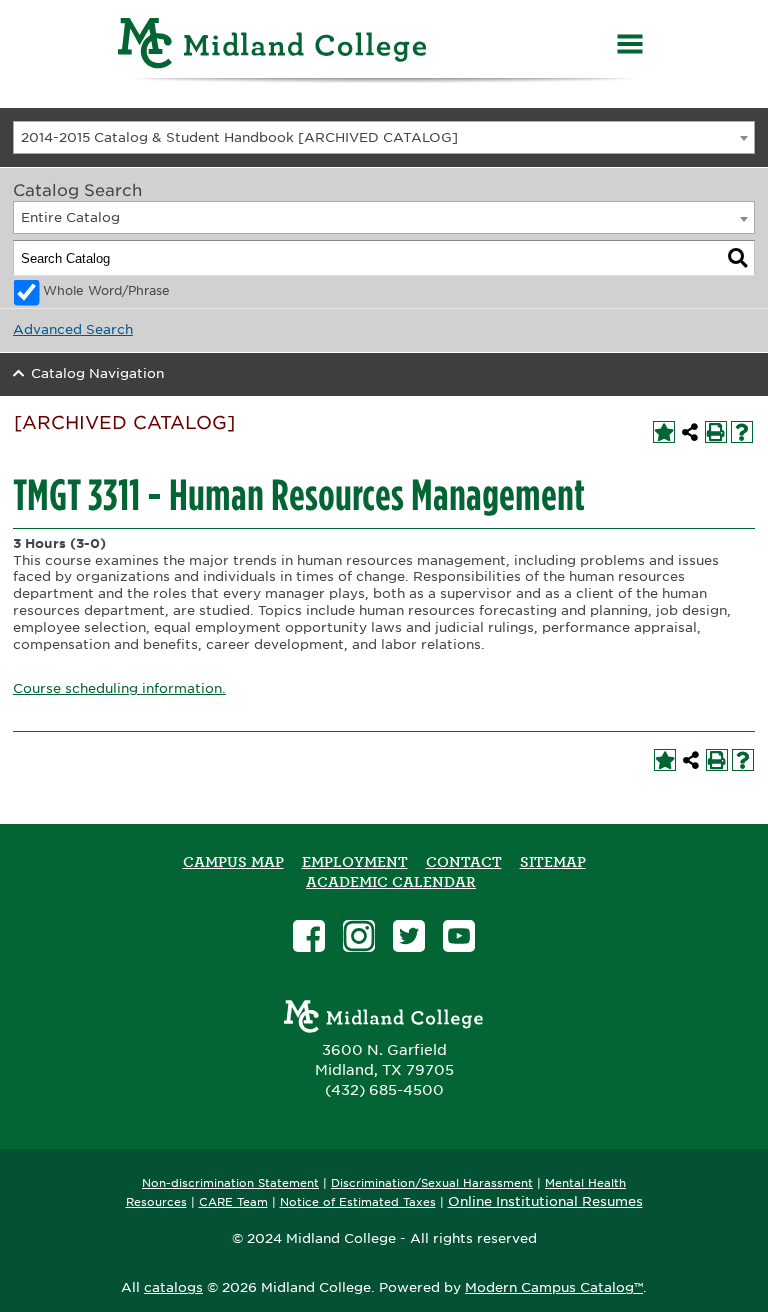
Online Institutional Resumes (545, 1201)
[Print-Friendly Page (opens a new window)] (716, 432)
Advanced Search (73, 329)
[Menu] (630, 46)
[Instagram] (359, 938)
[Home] (273, 46)
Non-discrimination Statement (230, 1183)
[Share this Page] (690, 432)
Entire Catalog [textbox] (70, 217)
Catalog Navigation (97, 373)
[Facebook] (309, 938)
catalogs (173, 1287)
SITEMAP (553, 862)
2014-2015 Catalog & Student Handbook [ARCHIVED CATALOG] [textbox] (239, 137)
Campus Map (233, 862)
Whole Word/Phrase (106, 291)
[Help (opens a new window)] (742, 432)
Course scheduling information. (119, 688)
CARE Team (233, 1202)
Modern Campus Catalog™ (554, 1287)
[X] (409, 938)
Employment (355, 862)
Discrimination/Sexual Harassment (432, 1183)
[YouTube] (459, 938)
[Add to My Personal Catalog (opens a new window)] (664, 432)
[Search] (738, 258)
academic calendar (391, 882)
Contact (464, 862)
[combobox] (384, 137)
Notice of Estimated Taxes (358, 1202)
